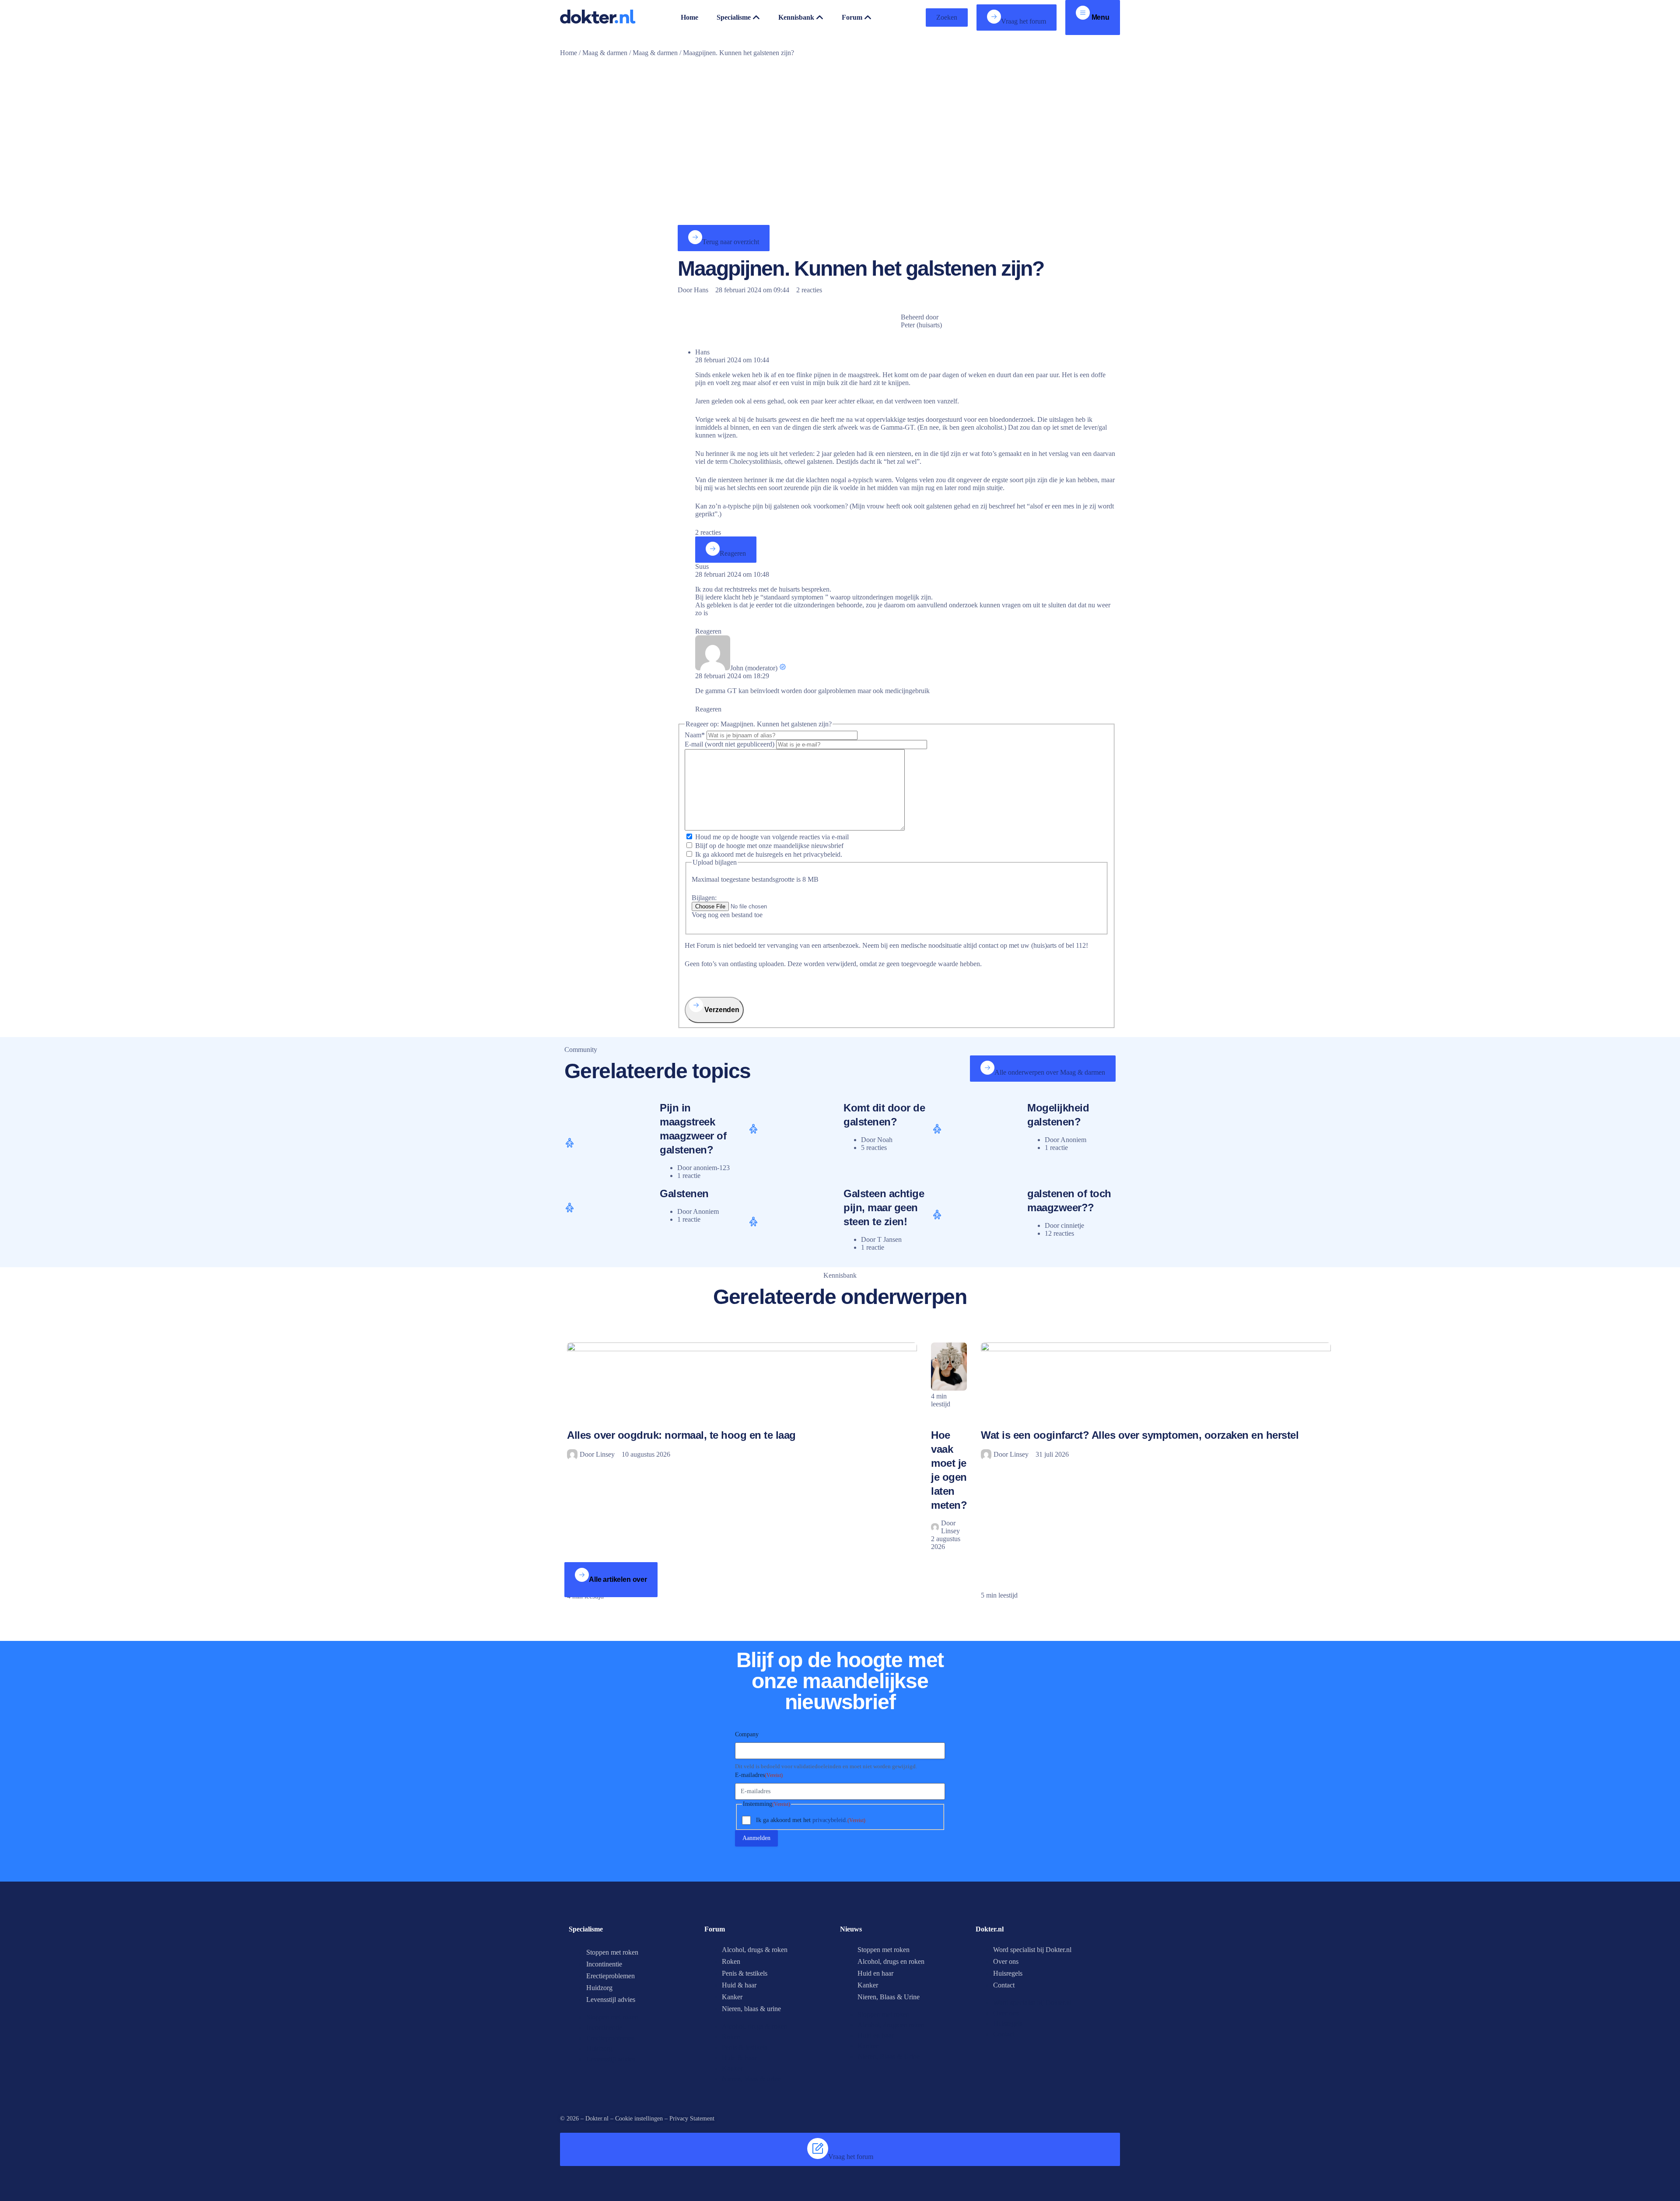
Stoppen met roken (612, 1952)
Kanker (732, 1997)
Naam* (696, 735)
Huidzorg (599, 1988)
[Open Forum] (868, 18)
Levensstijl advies (611, 1999)
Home (569, 53)
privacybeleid (829, 1820)
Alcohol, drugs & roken (755, 1950)
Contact (1004, 1985)
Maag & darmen (605, 53)
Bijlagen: (704, 898)
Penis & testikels (745, 1973)
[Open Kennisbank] (820, 18)
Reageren (733, 553)
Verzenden (721, 1010)
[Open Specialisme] (756, 18)
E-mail (730, 744)
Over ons (1006, 1961)
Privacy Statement (692, 2119)
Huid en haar (875, 1973)
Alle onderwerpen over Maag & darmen (1050, 1072)
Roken (731, 1961)
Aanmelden (756, 1838)
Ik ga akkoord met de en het (769, 854)
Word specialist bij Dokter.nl (1032, 1950)
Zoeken (947, 17)
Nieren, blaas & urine (751, 2009)
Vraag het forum (1024, 21)
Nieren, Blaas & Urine (889, 1997)
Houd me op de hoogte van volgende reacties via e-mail (772, 837)
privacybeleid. (823, 854)
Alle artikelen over (618, 1579)
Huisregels (1008, 1973)
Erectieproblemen (611, 1976)
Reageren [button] (708, 631)
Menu (1100, 17)
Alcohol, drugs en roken (891, 1961)
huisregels (769, 854)
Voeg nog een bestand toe (727, 915)
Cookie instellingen (639, 2119)
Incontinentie (604, 1964)
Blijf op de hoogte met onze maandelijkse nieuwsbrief (769, 846)
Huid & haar (739, 1985)
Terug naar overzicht (731, 242)
